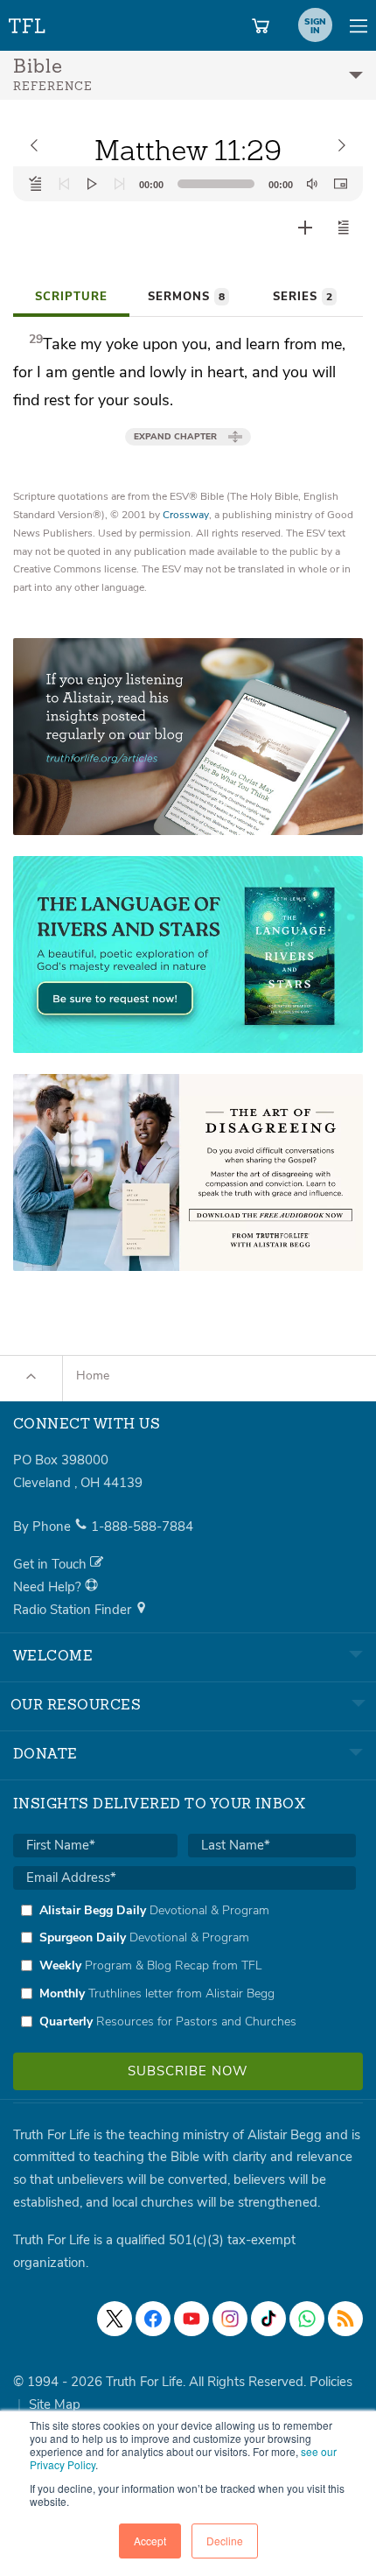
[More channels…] (345, 2319)
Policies (331, 2382)
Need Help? (49, 1587)
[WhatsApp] (307, 2319)
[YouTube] (191, 2319)
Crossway (186, 515)
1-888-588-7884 (142, 1527)
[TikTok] (268, 2319)
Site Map (55, 2404)
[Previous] (64, 184)
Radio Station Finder (74, 1610)
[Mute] (312, 184)
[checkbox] (185, 1966)
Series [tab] (303, 297)
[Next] (120, 184)
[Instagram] (230, 2319)
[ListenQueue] (36, 184)
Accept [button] (150, 2541)
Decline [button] (225, 2541)
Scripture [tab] (71, 297)
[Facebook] (153, 2319)
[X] (115, 2319)
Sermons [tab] (186, 297)
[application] (188, 184)
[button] (344, 228)
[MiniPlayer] (340, 184)
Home (93, 1376)
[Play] (92, 184)
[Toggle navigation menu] (359, 25)
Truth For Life (28, 22)
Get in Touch (52, 1564)
